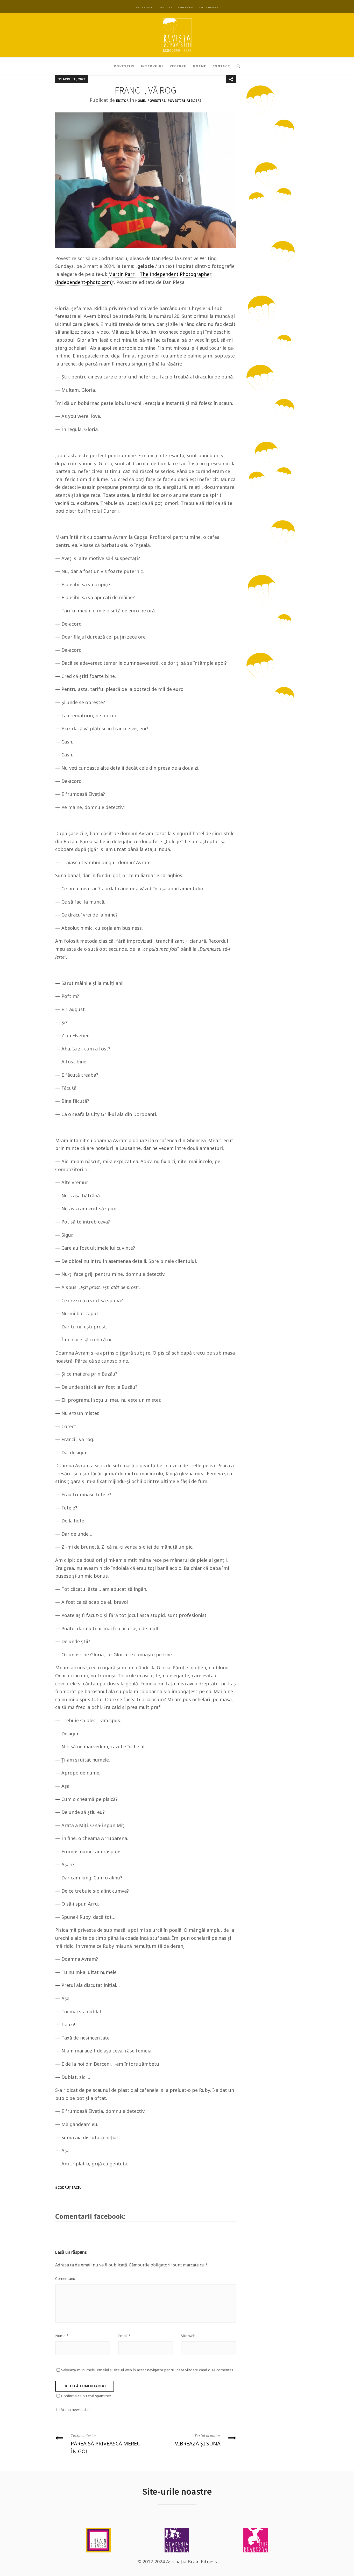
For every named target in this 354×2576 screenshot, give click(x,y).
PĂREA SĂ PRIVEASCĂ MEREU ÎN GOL (106, 2444)
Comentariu (65, 2278)
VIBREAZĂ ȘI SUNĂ (198, 2440)
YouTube (186, 7)
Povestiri (124, 66)
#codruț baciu (68, 2188)
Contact (221, 66)
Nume (62, 2336)
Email (124, 2336)
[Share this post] (231, 79)
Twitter (165, 7)
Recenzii (178, 66)
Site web (188, 2336)
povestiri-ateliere (185, 101)
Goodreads (208, 7)
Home (140, 101)
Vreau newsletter (76, 2410)
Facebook (144, 7)
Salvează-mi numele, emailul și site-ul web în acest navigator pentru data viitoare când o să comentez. (148, 2370)
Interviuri (152, 66)
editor (122, 101)
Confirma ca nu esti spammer (86, 2396)
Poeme (200, 66)
